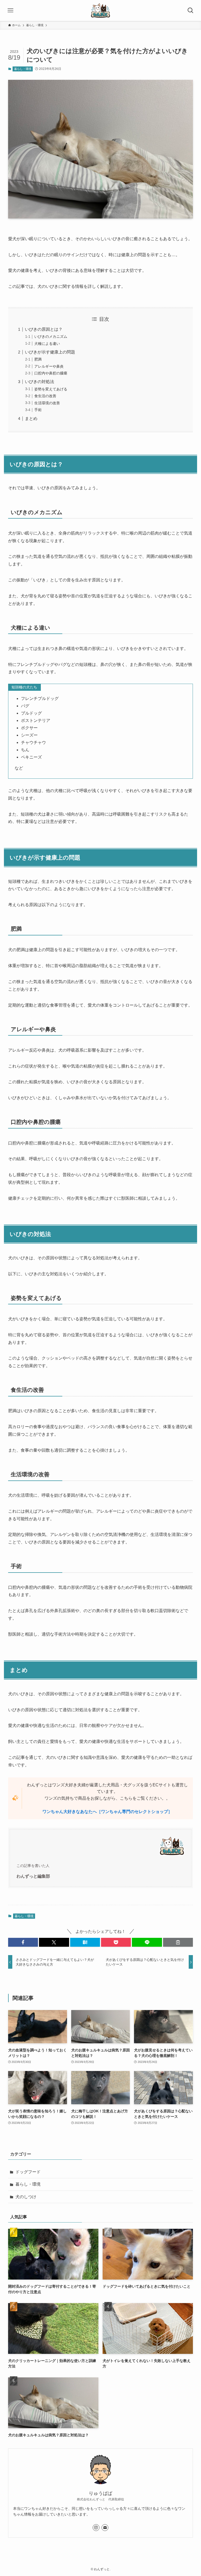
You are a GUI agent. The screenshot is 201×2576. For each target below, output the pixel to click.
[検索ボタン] (191, 10)
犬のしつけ (26, 2197)
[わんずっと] (100, 10)
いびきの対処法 (40, 382)
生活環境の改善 (47, 403)
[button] (23, 1942)
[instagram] (96, 2528)
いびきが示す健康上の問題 (50, 352)
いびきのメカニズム (51, 336)
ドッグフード (28, 2172)
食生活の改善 (45, 396)
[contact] (105, 2528)
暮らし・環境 (23, 69)
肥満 (38, 359)
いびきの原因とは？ (44, 329)
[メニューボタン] (10, 10)
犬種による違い (47, 344)
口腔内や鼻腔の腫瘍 (51, 373)
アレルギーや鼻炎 (49, 366)
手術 (38, 410)
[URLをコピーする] (178, 1942)
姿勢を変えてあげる (51, 389)
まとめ (31, 419)
